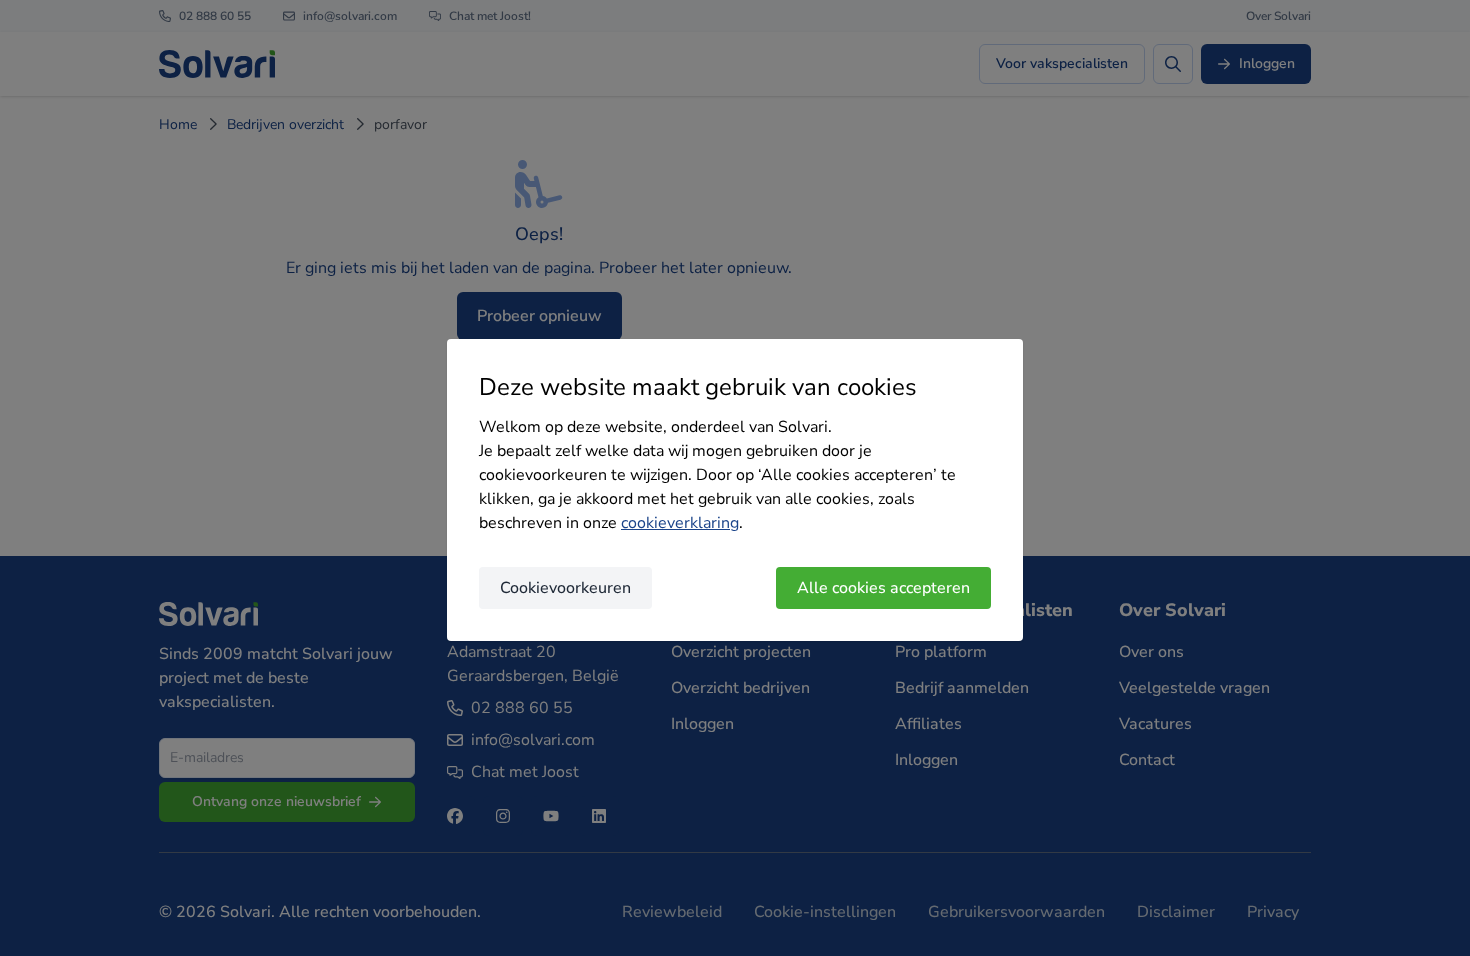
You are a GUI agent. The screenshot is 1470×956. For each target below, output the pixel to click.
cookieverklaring (680, 523)
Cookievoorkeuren (565, 588)
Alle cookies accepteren (883, 588)
